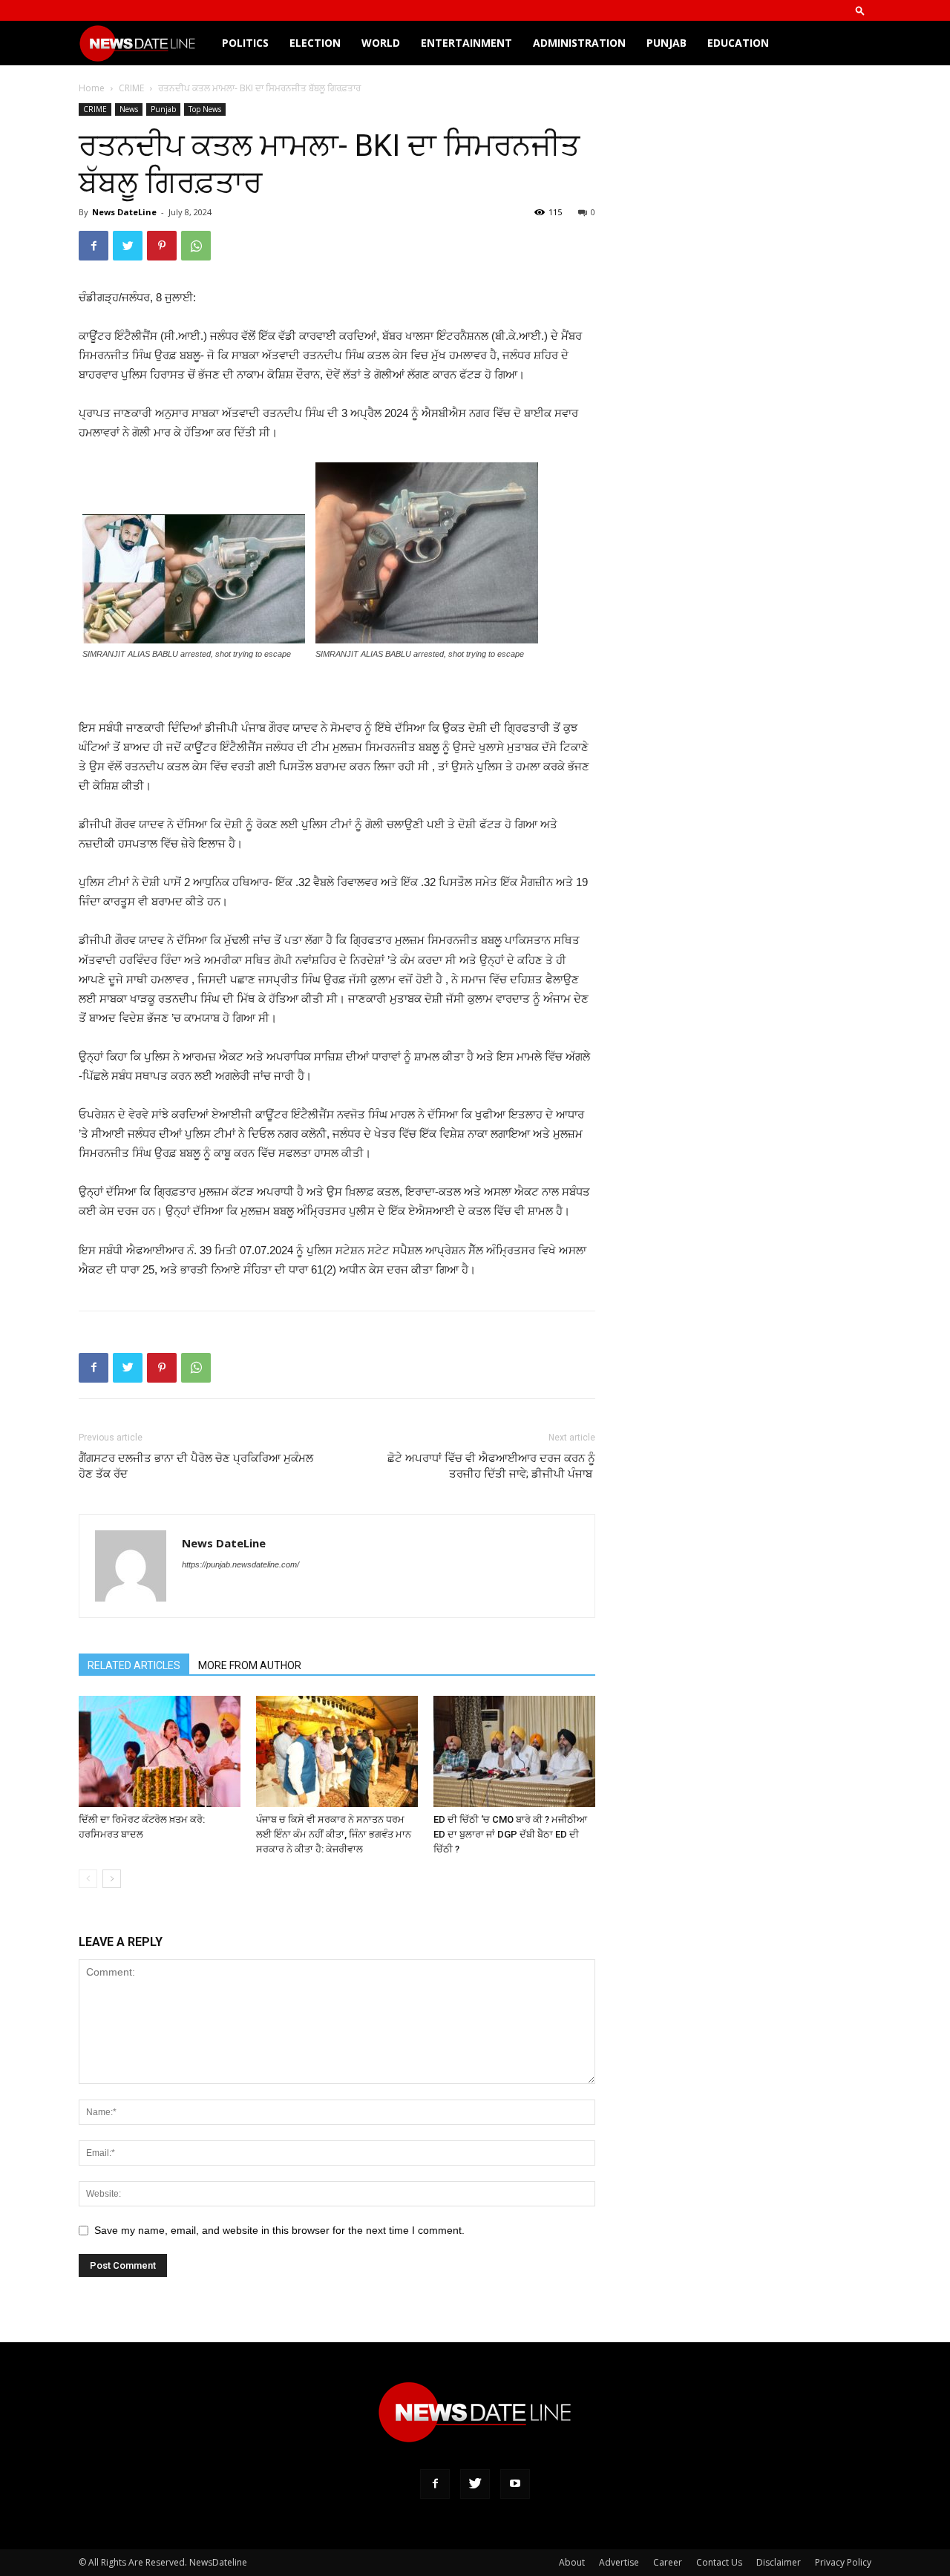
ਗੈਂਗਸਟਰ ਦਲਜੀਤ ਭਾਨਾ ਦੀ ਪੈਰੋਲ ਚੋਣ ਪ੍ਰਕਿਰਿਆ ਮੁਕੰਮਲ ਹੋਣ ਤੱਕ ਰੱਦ (196, 1466)
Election (315, 43)
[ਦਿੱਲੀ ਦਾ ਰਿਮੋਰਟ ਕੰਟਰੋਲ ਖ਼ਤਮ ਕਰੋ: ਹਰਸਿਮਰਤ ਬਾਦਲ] (160, 1751)
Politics (245, 43)
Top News (205, 109)
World (381, 43)
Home (92, 88)
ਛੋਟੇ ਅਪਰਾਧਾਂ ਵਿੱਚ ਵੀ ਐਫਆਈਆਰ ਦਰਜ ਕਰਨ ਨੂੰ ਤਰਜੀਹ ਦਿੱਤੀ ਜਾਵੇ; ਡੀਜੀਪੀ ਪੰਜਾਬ (491, 1466)
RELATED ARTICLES (134, 1665)
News (129, 109)
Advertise (619, 2562)
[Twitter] (475, 2484)
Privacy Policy (843, 2562)
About (572, 2562)
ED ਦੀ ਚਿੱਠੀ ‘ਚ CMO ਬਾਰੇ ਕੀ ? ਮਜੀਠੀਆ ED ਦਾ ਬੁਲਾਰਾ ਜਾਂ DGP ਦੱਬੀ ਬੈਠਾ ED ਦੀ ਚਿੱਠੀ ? (510, 1834)
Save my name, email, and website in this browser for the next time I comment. (279, 2230)
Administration (579, 43)
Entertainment (466, 43)
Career (668, 2562)
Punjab (666, 43)
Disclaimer (779, 2562)
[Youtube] (515, 2484)
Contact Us (719, 2562)
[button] (860, 10)
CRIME (131, 88)
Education (738, 43)
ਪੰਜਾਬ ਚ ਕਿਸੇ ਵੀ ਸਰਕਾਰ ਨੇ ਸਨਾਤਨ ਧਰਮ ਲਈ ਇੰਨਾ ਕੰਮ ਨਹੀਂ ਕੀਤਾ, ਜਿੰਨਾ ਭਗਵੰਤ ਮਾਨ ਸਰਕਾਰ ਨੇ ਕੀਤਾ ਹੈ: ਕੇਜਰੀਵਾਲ (334, 1834)
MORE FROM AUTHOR (250, 1665)
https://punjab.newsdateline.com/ (240, 1564)
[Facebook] (435, 2484)
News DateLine (124, 212)
